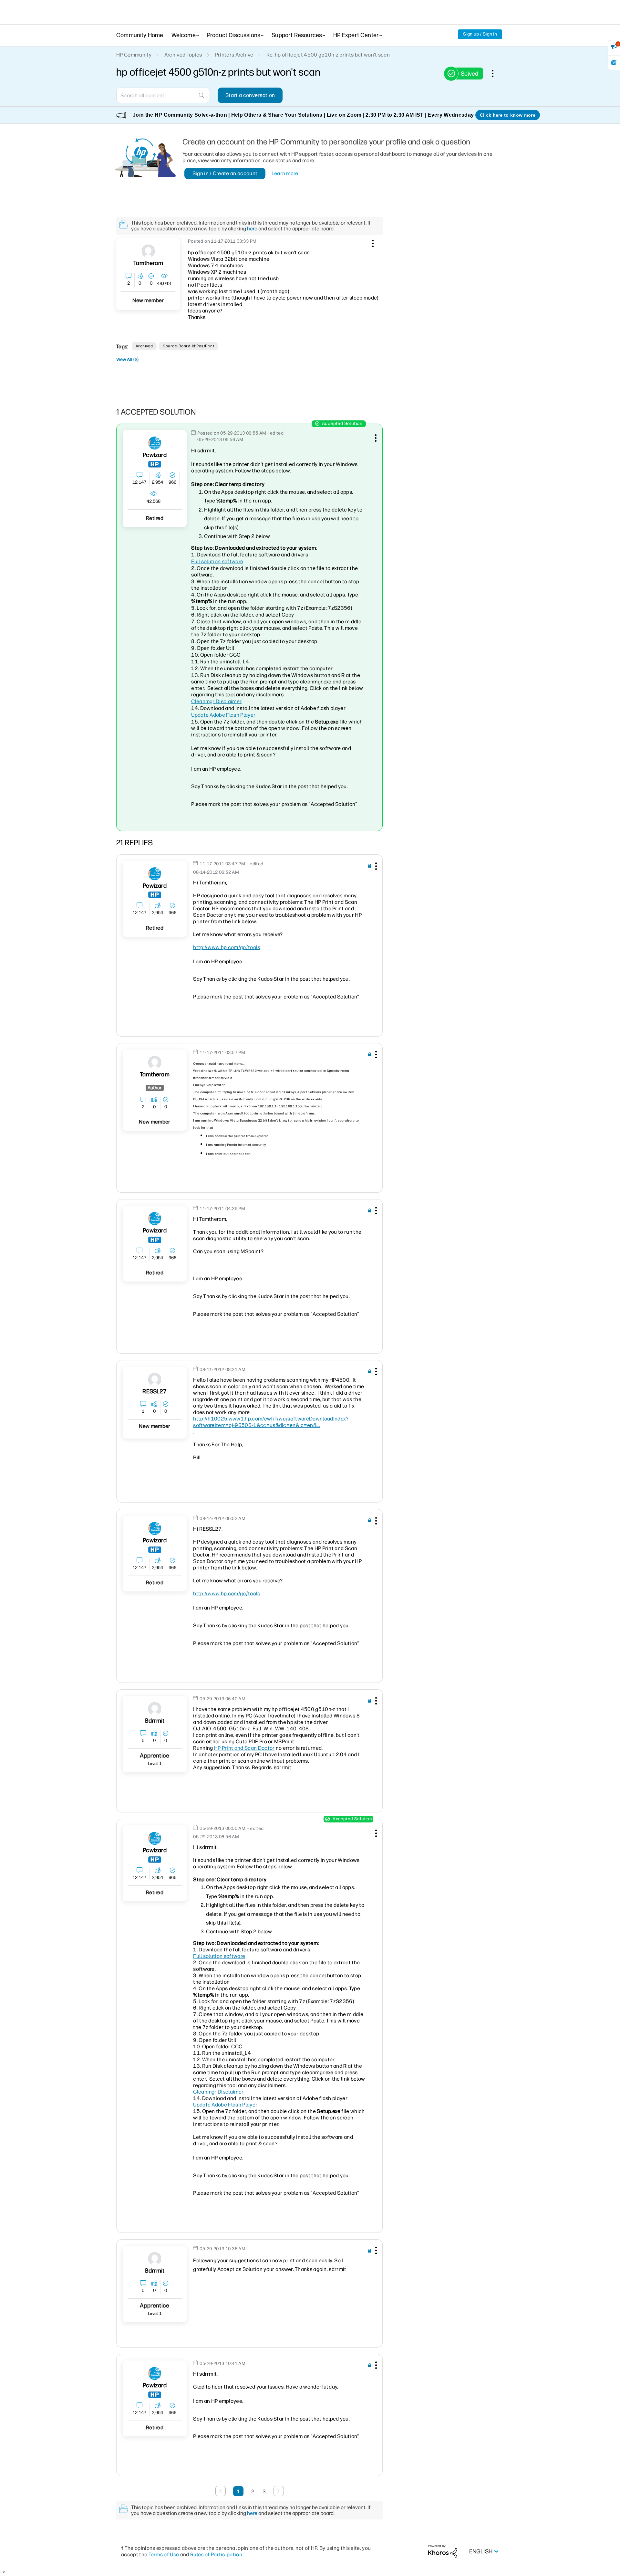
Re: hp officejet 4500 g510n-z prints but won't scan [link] (328, 55)
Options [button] (496, 73)
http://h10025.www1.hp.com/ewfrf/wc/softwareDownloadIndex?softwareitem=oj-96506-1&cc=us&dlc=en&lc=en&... (271, 1422)
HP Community (134, 55)
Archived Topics (183, 55)
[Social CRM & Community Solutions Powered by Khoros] (443, 2551)
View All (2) (127, 359)
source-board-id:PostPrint (188, 346)
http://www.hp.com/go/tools (227, 947)
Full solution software (217, 561)
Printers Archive (234, 55)
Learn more (285, 173)
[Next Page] (279, 2491)
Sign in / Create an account (225, 173)
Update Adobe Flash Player (223, 715)
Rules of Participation (216, 2555)
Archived (144, 346)
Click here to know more (508, 115)
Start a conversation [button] (250, 95)
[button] (372, 242)
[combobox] (163, 95)
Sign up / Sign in (480, 34)
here (252, 229)
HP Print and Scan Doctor (244, 1748)
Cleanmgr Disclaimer (216, 701)
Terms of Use (164, 2555)
